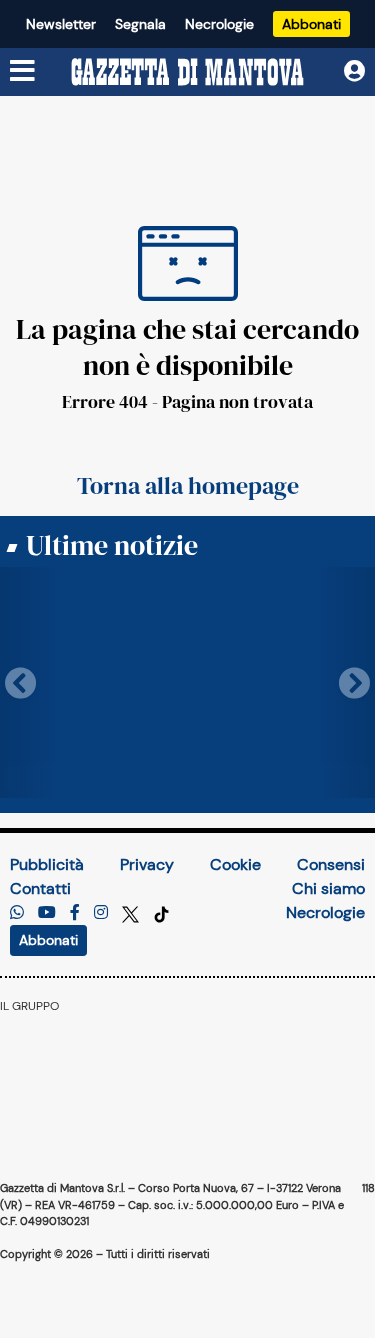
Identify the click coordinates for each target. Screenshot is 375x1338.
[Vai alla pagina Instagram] (101, 912)
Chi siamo (328, 888)
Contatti (40, 888)
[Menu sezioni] (23, 72)
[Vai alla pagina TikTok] (161, 912)
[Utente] (354, 71)
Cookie (235, 864)
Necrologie (219, 24)
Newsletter (61, 24)
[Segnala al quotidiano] (17, 912)
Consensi (331, 864)
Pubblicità (47, 864)
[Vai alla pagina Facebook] (75, 912)
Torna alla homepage (188, 486)
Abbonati (311, 24)
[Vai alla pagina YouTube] (47, 912)
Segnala (140, 24)
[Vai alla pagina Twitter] (132, 912)
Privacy (147, 864)
